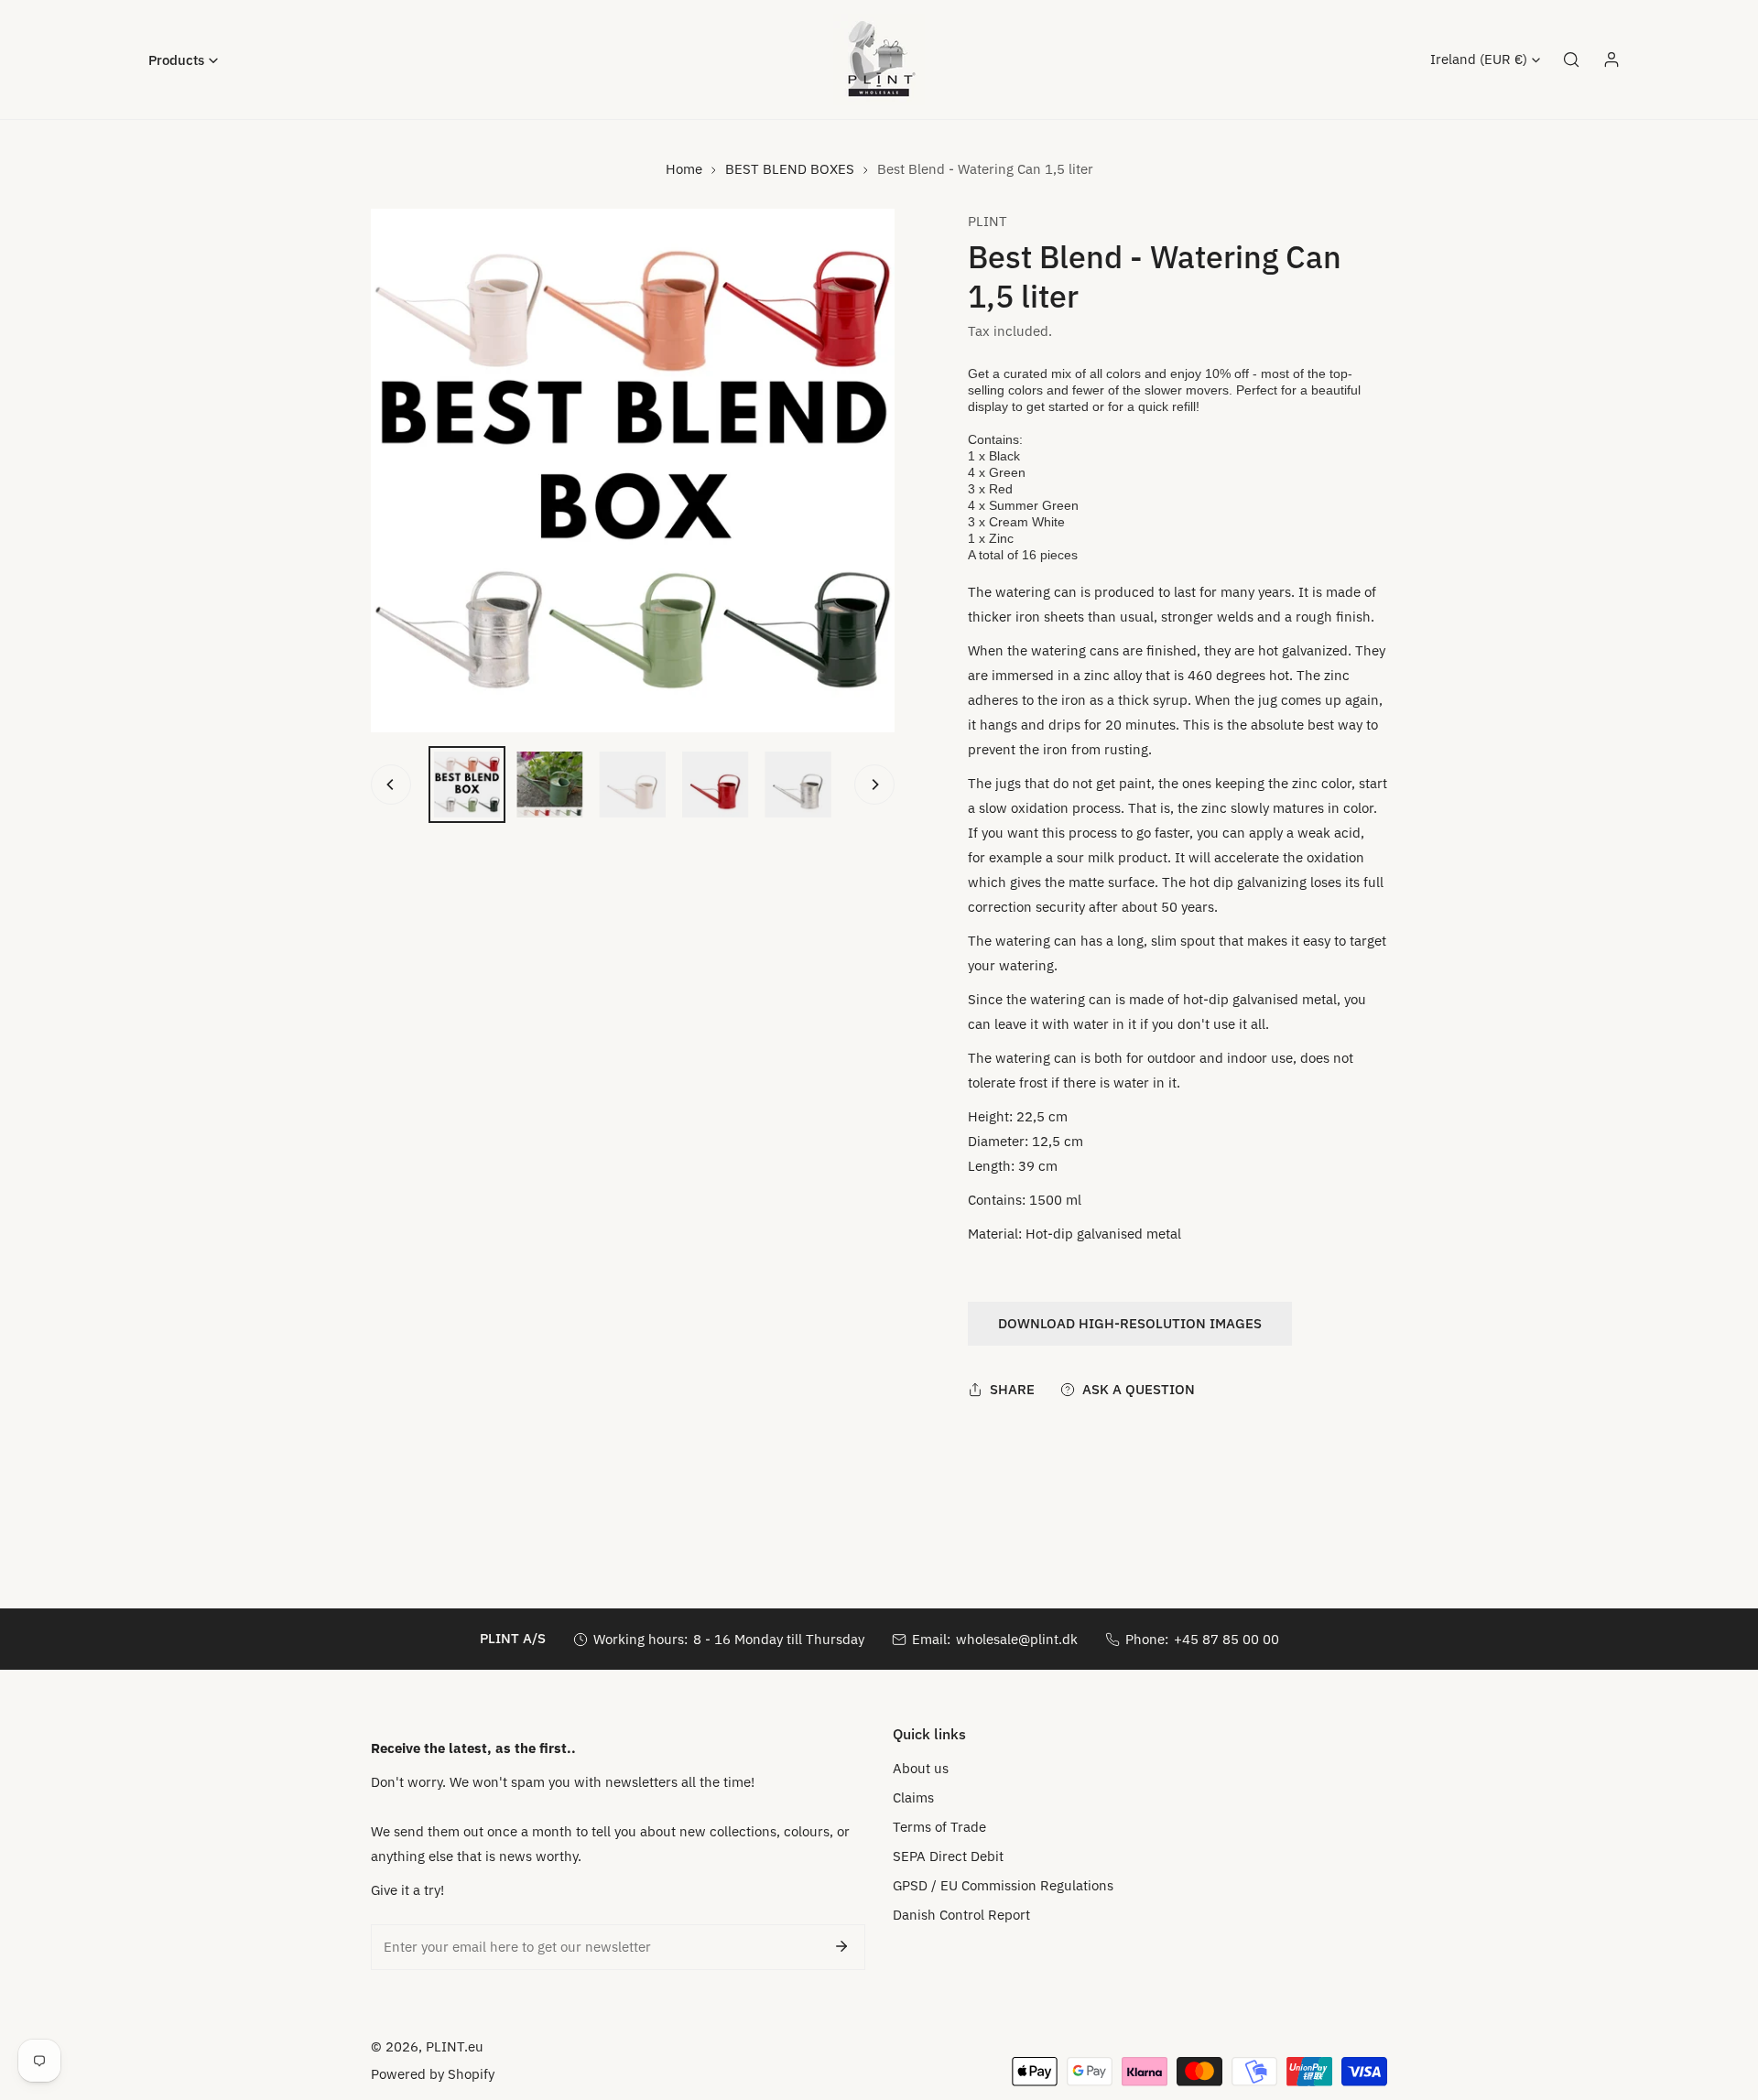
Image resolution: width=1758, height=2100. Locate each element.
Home (684, 169)
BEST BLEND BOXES (790, 169)
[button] (183, 60)
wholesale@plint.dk (1017, 1639)
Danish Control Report (961, 1915)
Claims (913, 1797)
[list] (633, 471)
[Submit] (841, 1946)
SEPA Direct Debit (948, 1856)
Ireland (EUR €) (1479, 59)
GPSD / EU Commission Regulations (1003, 1885)
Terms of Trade (939, 1827)
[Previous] (391, 785)
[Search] (1571, 60)
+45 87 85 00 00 (1226, 1639)
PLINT (988, 221)
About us (921, 1768)
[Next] (874, 785)
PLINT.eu (455, 2046)
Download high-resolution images (1130, 1323)
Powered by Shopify (433, 2074)
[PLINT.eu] (879, 60)
